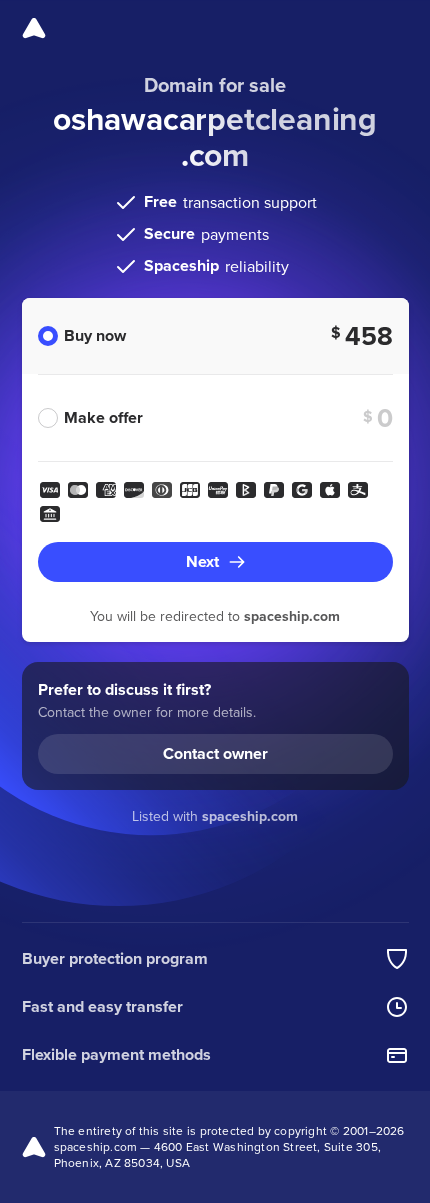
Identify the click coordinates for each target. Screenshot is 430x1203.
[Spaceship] (34, 28)
